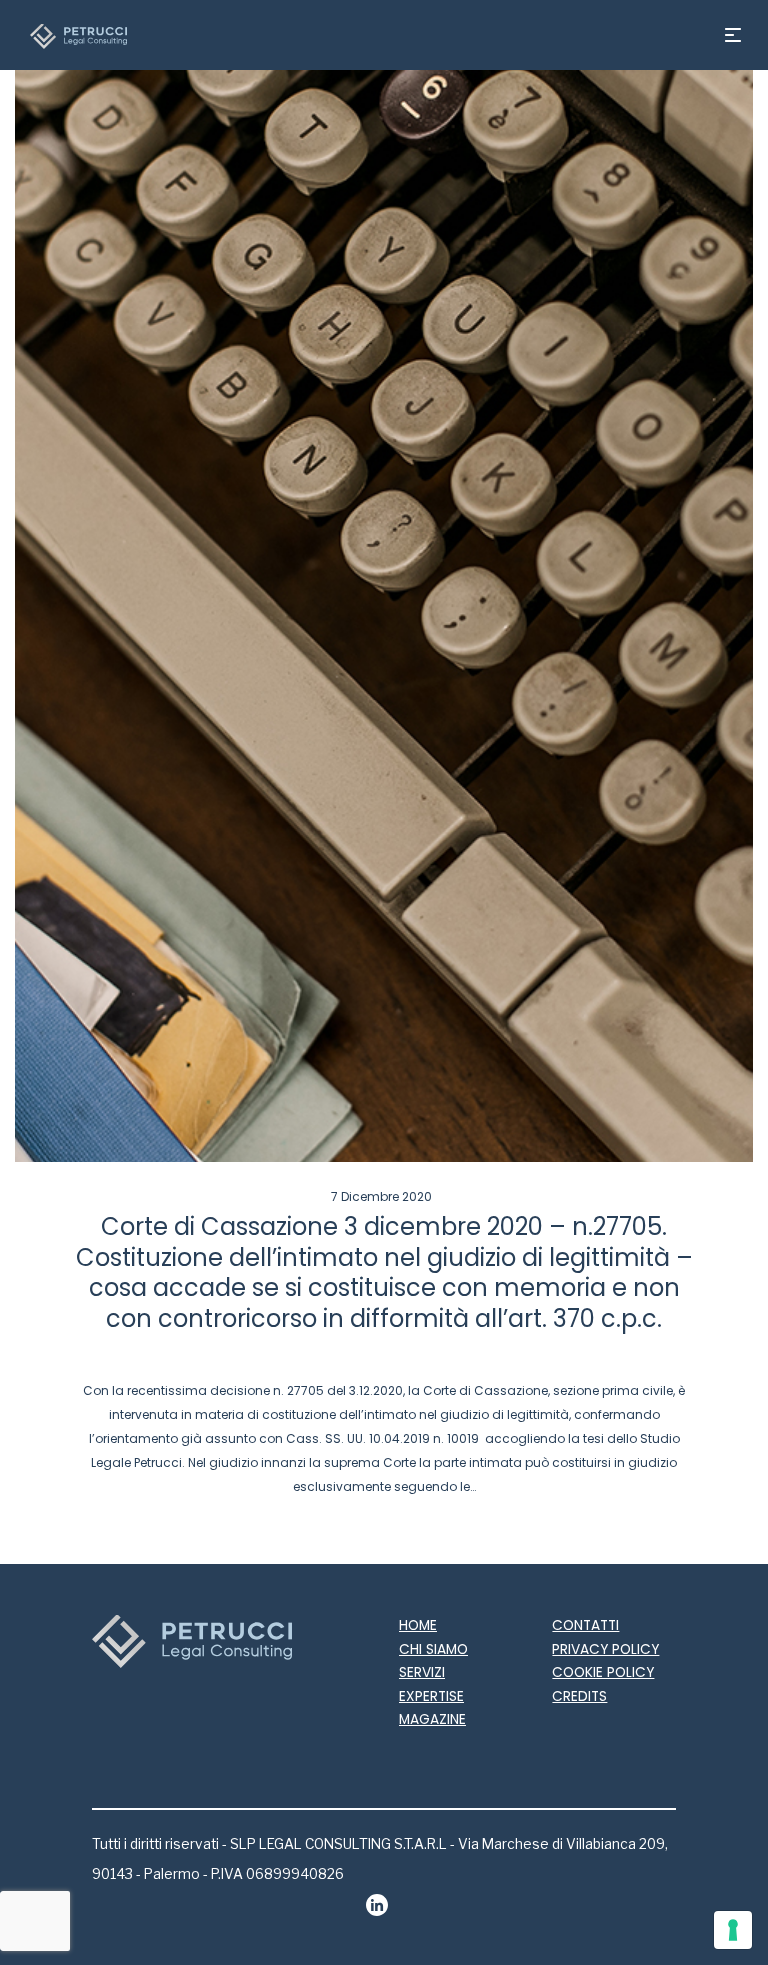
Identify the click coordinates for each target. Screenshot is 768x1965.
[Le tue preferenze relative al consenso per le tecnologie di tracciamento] (733, 1930)
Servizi (422, 1672)
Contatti (585, 1625)
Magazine (432, 1719)
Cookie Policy (603, 1672)
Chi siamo (433, 1649)
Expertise (431, 1696)
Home (418, 1625)
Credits (579, 1696)
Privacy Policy (605, 1649)
